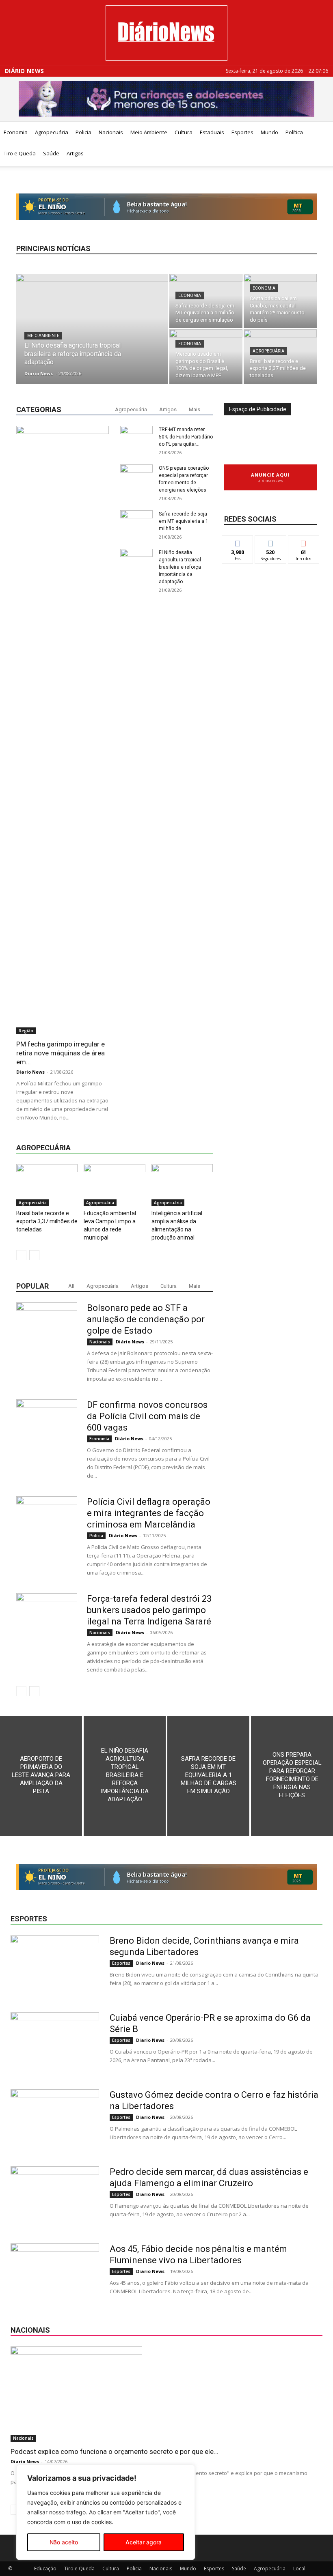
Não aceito (64, 2542)
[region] (106, 2512)
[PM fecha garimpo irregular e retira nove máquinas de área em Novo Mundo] (63, 730)
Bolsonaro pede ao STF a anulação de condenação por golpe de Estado (146, 1319)
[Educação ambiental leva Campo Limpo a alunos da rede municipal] (114, 1185)
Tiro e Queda (20, 153)
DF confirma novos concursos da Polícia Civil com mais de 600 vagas (147, 1416)
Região (26, 1031)
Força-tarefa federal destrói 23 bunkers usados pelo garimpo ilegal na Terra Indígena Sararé (149, 1610)
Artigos (75, 153)
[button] (323, 132)
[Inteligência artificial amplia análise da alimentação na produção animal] (182, 1185)
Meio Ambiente (149, 132)
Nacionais (111, 132)
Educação (45, 2568)
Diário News (24, 71)
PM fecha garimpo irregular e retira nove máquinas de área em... (61, 1053)
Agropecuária (52, 132)
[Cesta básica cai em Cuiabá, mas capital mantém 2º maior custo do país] (280, 301)
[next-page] (34, 1255)
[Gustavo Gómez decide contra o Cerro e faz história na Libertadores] (55, 2120)
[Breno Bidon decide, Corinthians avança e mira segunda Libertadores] (55, 1966)
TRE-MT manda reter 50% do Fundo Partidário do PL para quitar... (186, 437)
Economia (16, 132)
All (71, 1286)
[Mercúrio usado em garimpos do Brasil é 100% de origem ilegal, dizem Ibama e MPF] (206, 357)
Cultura (184, 132)
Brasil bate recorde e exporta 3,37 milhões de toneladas (47, 1221)
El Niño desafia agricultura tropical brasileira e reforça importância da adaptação (180, 567)
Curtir (238, 542)
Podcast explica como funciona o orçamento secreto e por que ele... (115, 2451)
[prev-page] (21, 1255)
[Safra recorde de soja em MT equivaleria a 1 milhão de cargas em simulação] (206, 301)
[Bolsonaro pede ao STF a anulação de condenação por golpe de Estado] (47, 1333)
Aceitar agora (144, 2542)
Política (294, 132)
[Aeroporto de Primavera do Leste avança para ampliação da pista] (41, 1776)
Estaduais (212, 132)
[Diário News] (166, 33)
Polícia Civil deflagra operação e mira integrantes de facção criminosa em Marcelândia (149, 1513)
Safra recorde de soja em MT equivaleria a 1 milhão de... (184, 521)
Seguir (271, 542)
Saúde (51, 153)
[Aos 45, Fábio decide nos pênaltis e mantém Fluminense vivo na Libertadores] (55, 2274)
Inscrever (304, 542)
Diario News (39, 373)
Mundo (269, 132)
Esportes (242, 132)
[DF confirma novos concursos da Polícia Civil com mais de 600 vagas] (47, 1430)
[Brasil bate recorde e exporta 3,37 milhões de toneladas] (280, 357)
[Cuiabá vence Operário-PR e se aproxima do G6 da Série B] (55, 2043)
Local (299, 2568)
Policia (83, 132)
